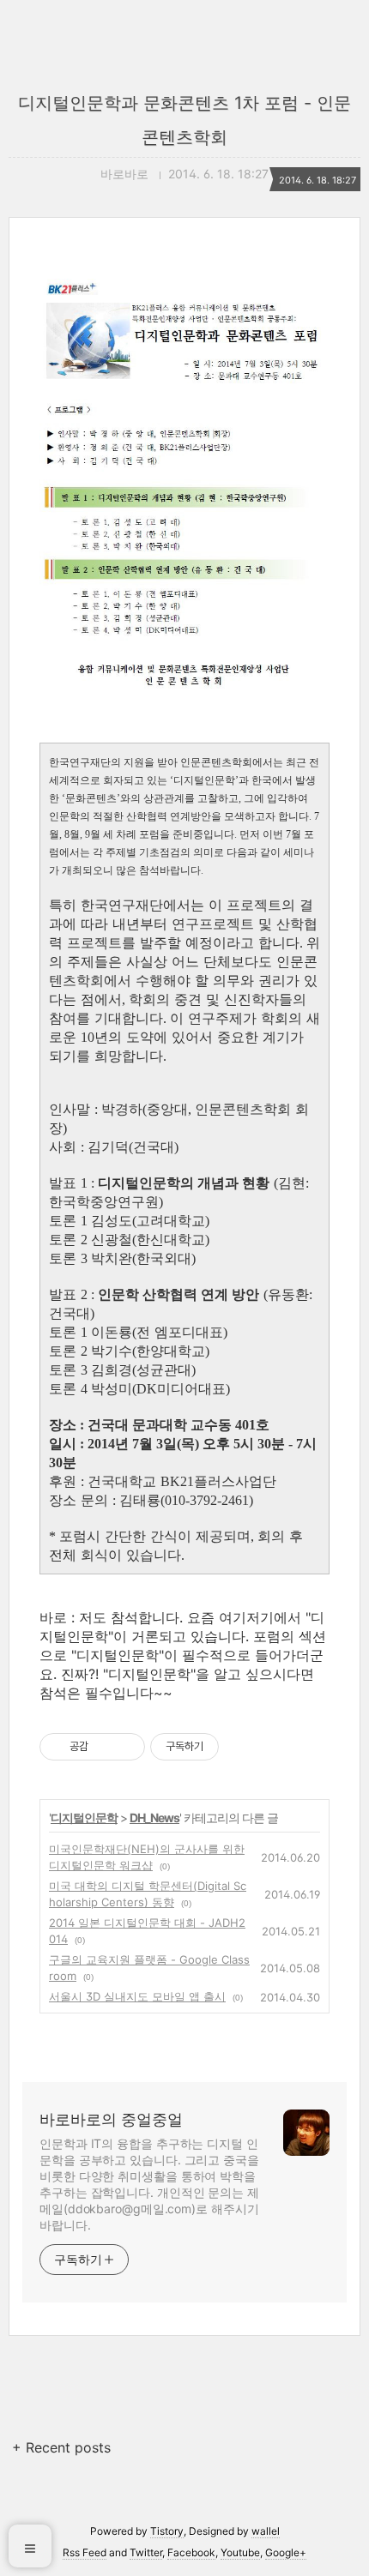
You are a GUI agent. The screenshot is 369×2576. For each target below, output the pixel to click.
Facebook (191, 2552)
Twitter (146, 2552)
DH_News (154, 1818)
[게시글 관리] (126, 1747)
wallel (266, 2531)
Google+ (286, 2552)
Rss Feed (85, 2552)
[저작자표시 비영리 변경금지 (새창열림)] (242, 1747)
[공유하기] (104, 1747)
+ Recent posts (61, 2447)
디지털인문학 (84, 1818)
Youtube (240, 2552)
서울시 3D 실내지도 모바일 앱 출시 (137, 1996)
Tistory (167, 2531)
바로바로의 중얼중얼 (111, 2119)
